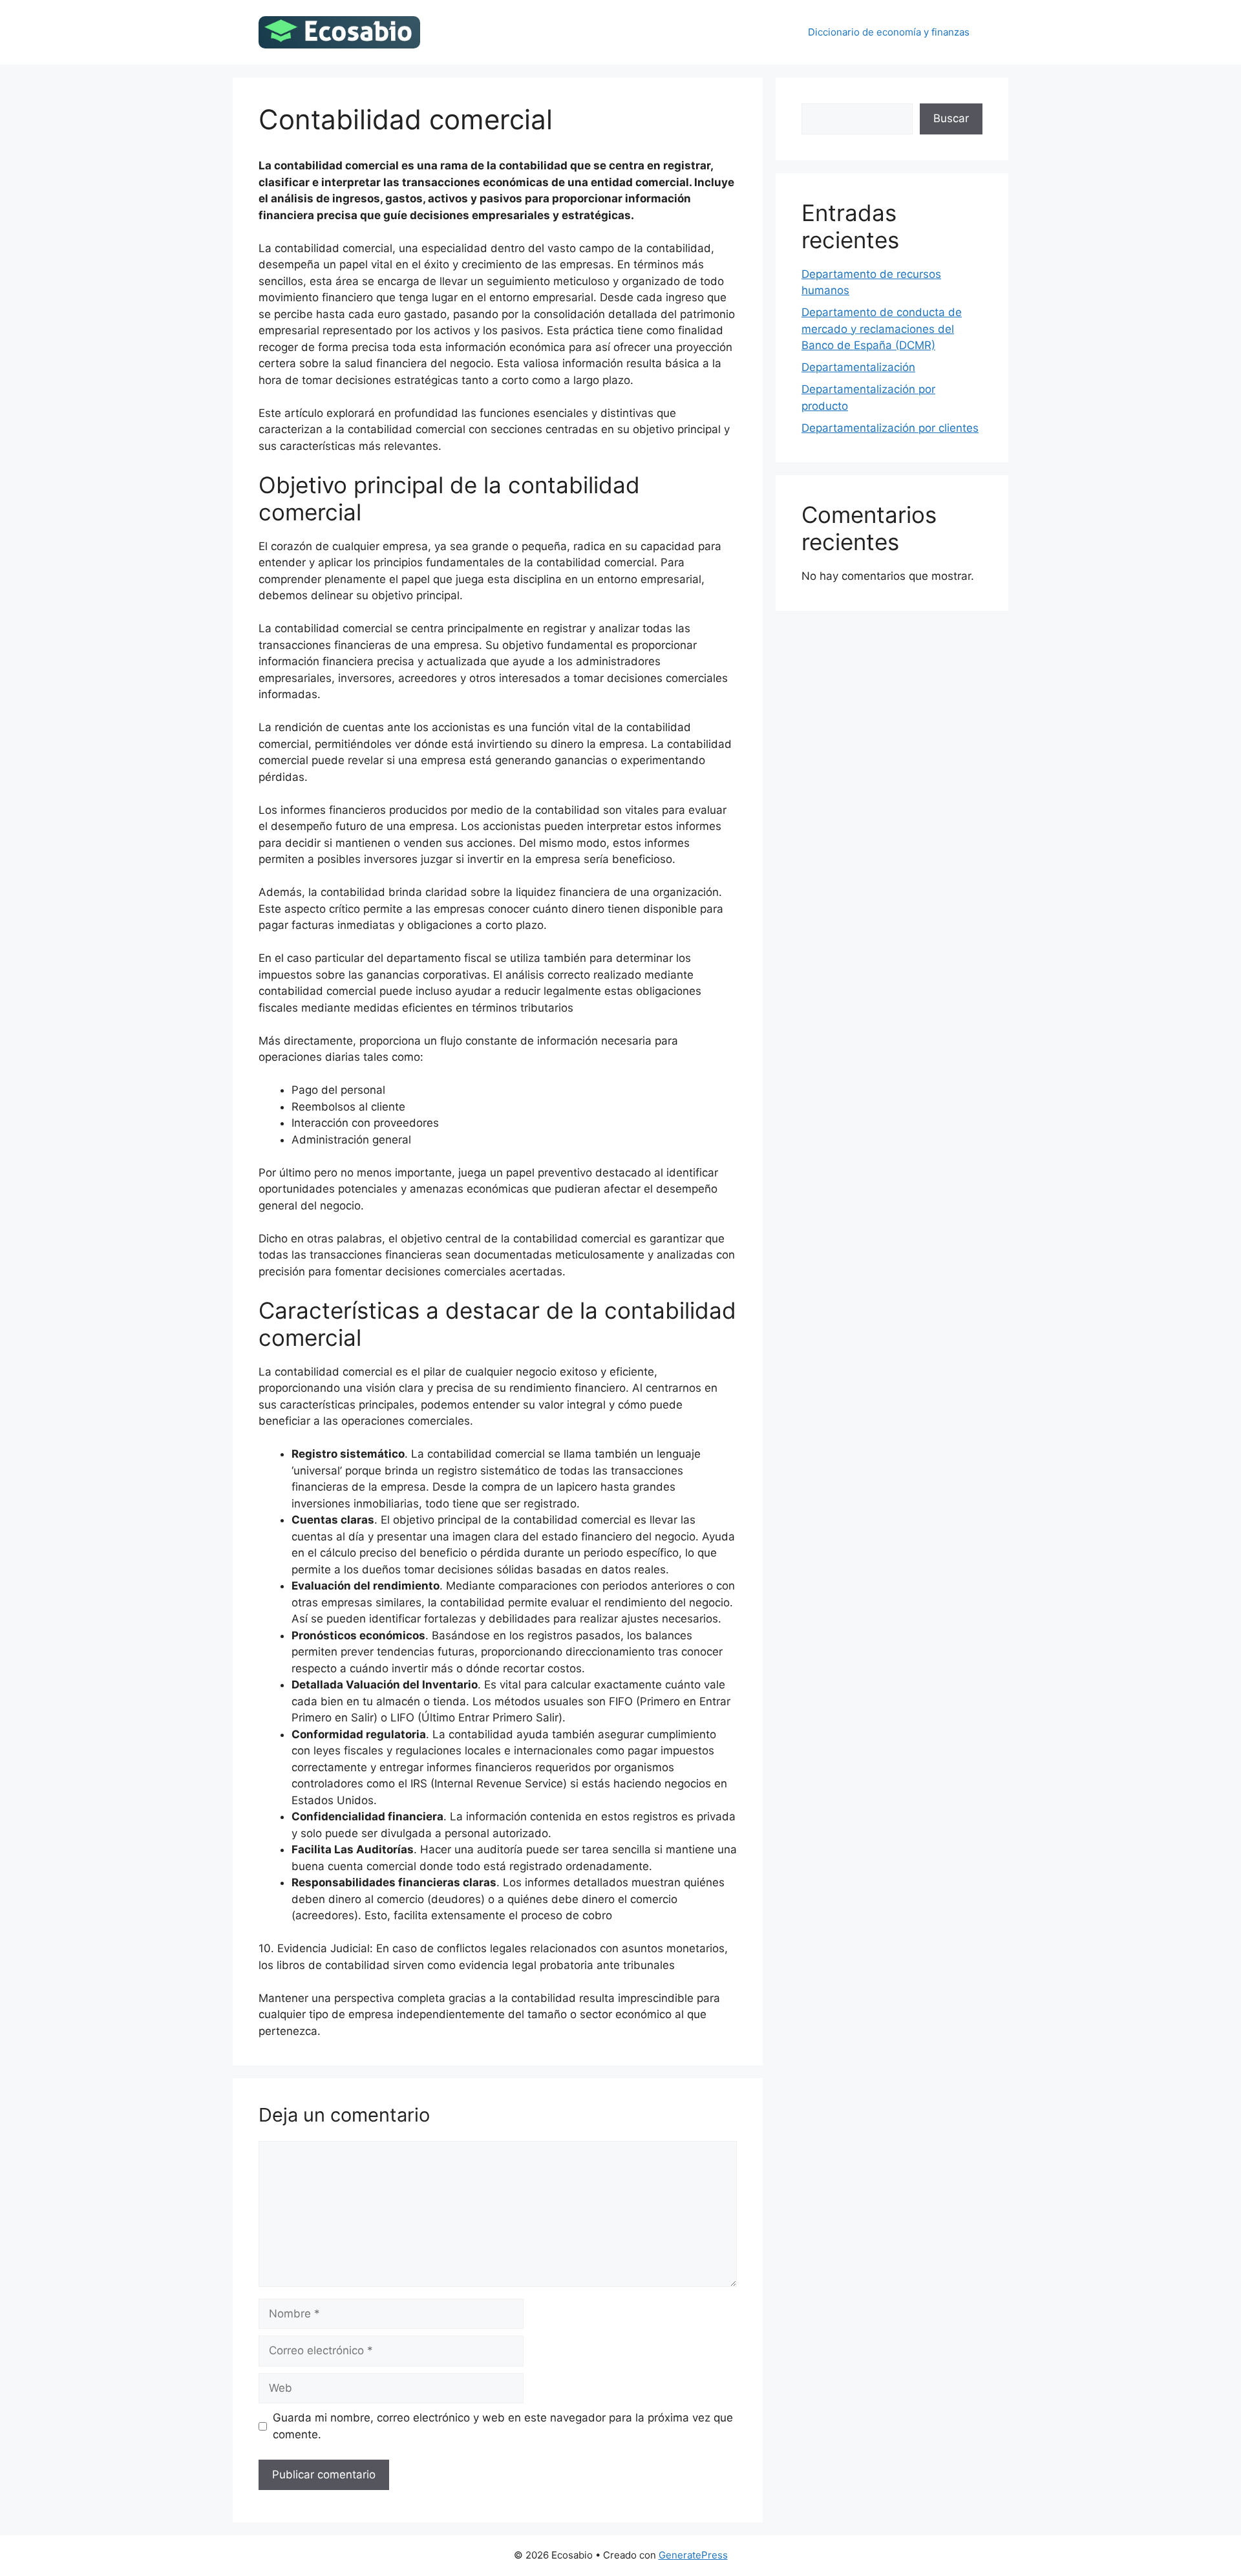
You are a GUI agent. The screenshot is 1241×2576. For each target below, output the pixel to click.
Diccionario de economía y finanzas (889, 32)
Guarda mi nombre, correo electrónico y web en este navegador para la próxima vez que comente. (503, 2426)
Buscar (951, 118)
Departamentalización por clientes (890, 428)
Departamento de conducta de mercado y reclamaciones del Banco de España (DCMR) (882, 329)
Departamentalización (858, 367)
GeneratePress (693, 2555)
